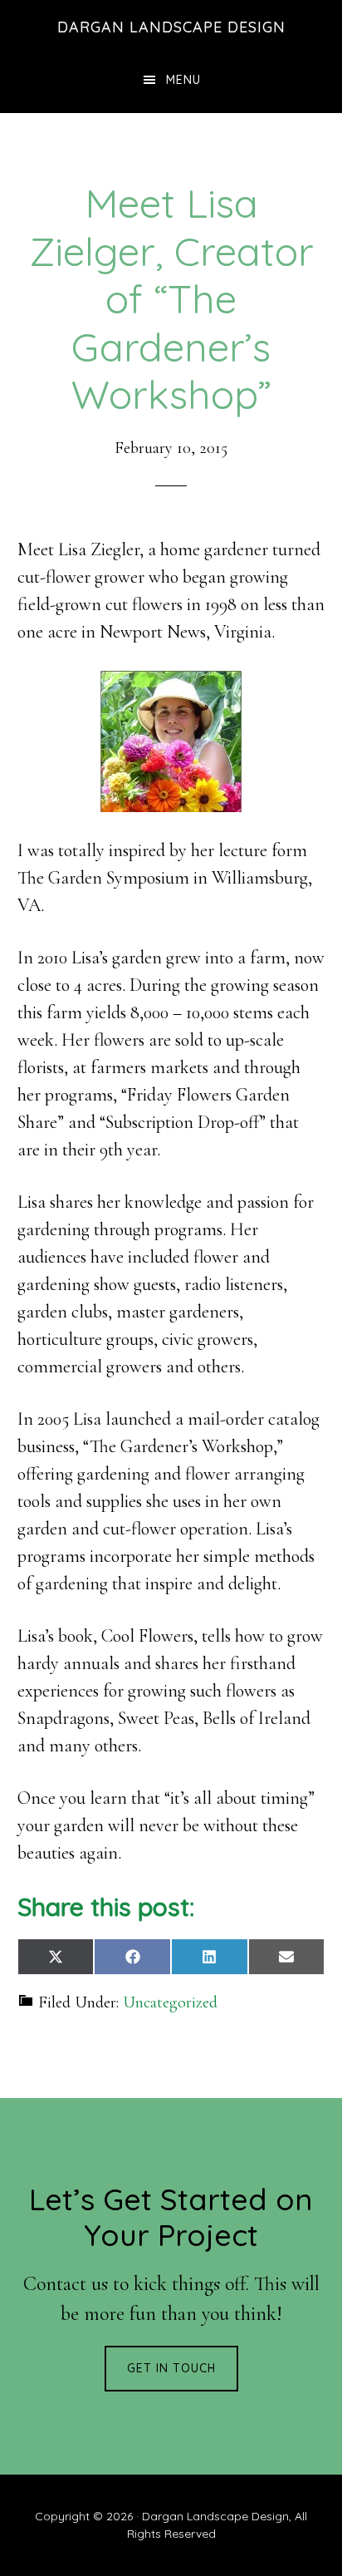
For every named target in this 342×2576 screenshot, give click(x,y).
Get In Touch (171, 2368)
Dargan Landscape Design (171, 27)
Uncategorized (170, 2002)
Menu (183, 80)
